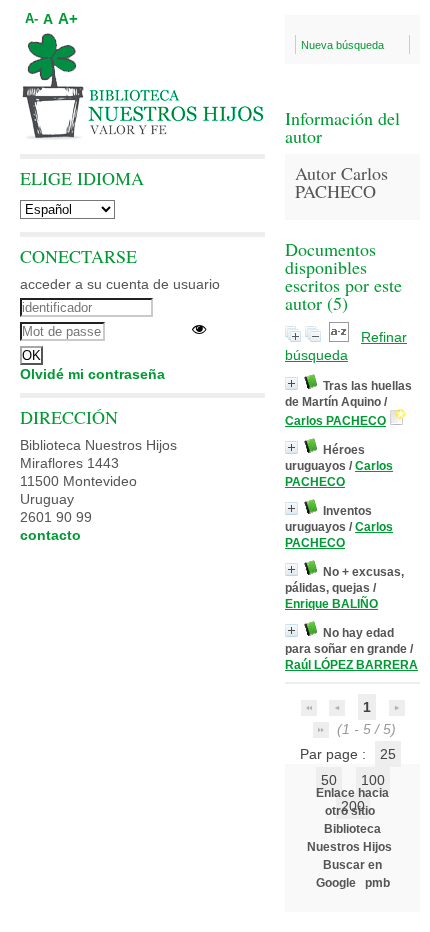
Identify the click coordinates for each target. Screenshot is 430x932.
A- (31, 19)
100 (373, 780)
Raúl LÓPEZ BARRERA (351, 665)
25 (388, 754)
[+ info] (291, 383)
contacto (50, 535)
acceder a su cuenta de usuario (120, 284)
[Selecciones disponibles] (341, 337)
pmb (377, 883)
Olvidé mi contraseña (92, 374)
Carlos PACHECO (335, 421)
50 (329, 780)
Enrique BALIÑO (331, 604)
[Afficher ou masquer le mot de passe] (199, 329)
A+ (68, 18)
